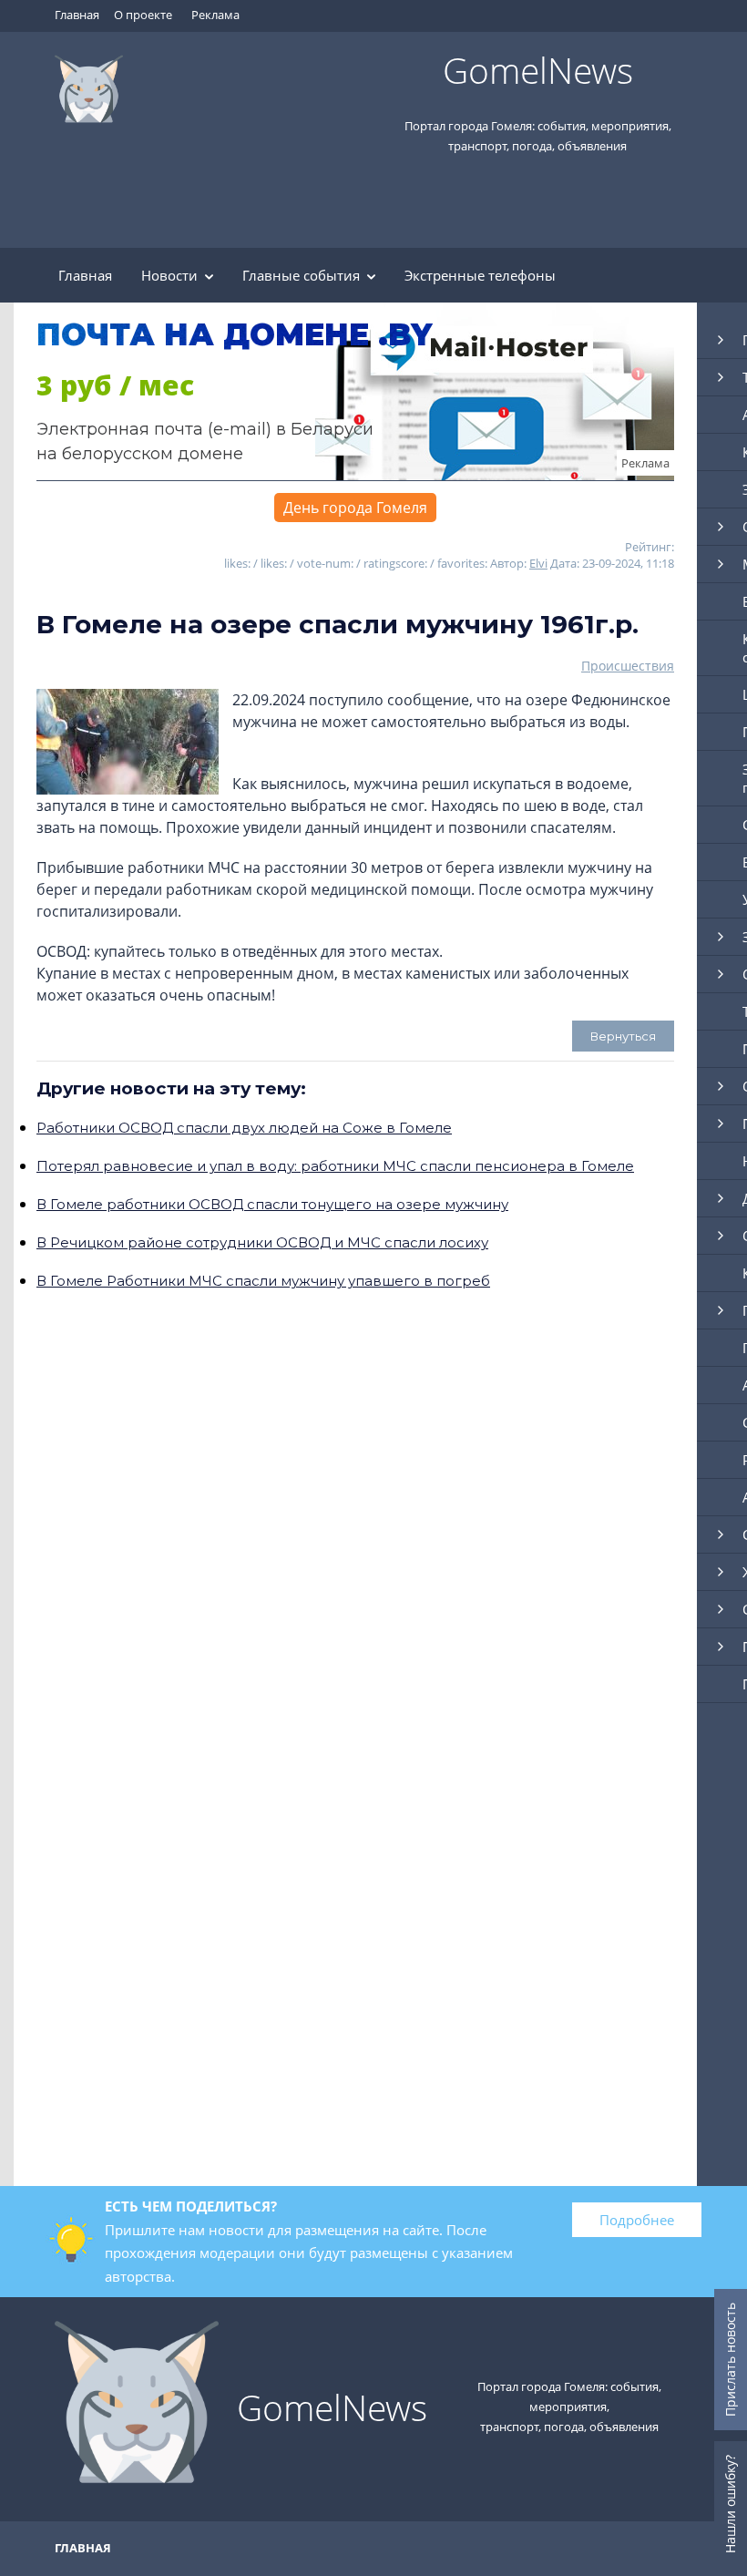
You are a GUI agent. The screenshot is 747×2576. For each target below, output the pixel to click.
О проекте (143, 15)
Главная (77, 15)
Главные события (301, 275)
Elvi (538, 563)
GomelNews (538, 70)
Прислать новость (730, 2360)
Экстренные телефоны (480, 275)
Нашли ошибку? (730, 2504)
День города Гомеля (355, 508)
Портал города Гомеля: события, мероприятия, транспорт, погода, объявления (569, 2407)
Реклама (215, 15)
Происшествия (628, 666)
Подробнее (637, 2220)
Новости (169, 275)
